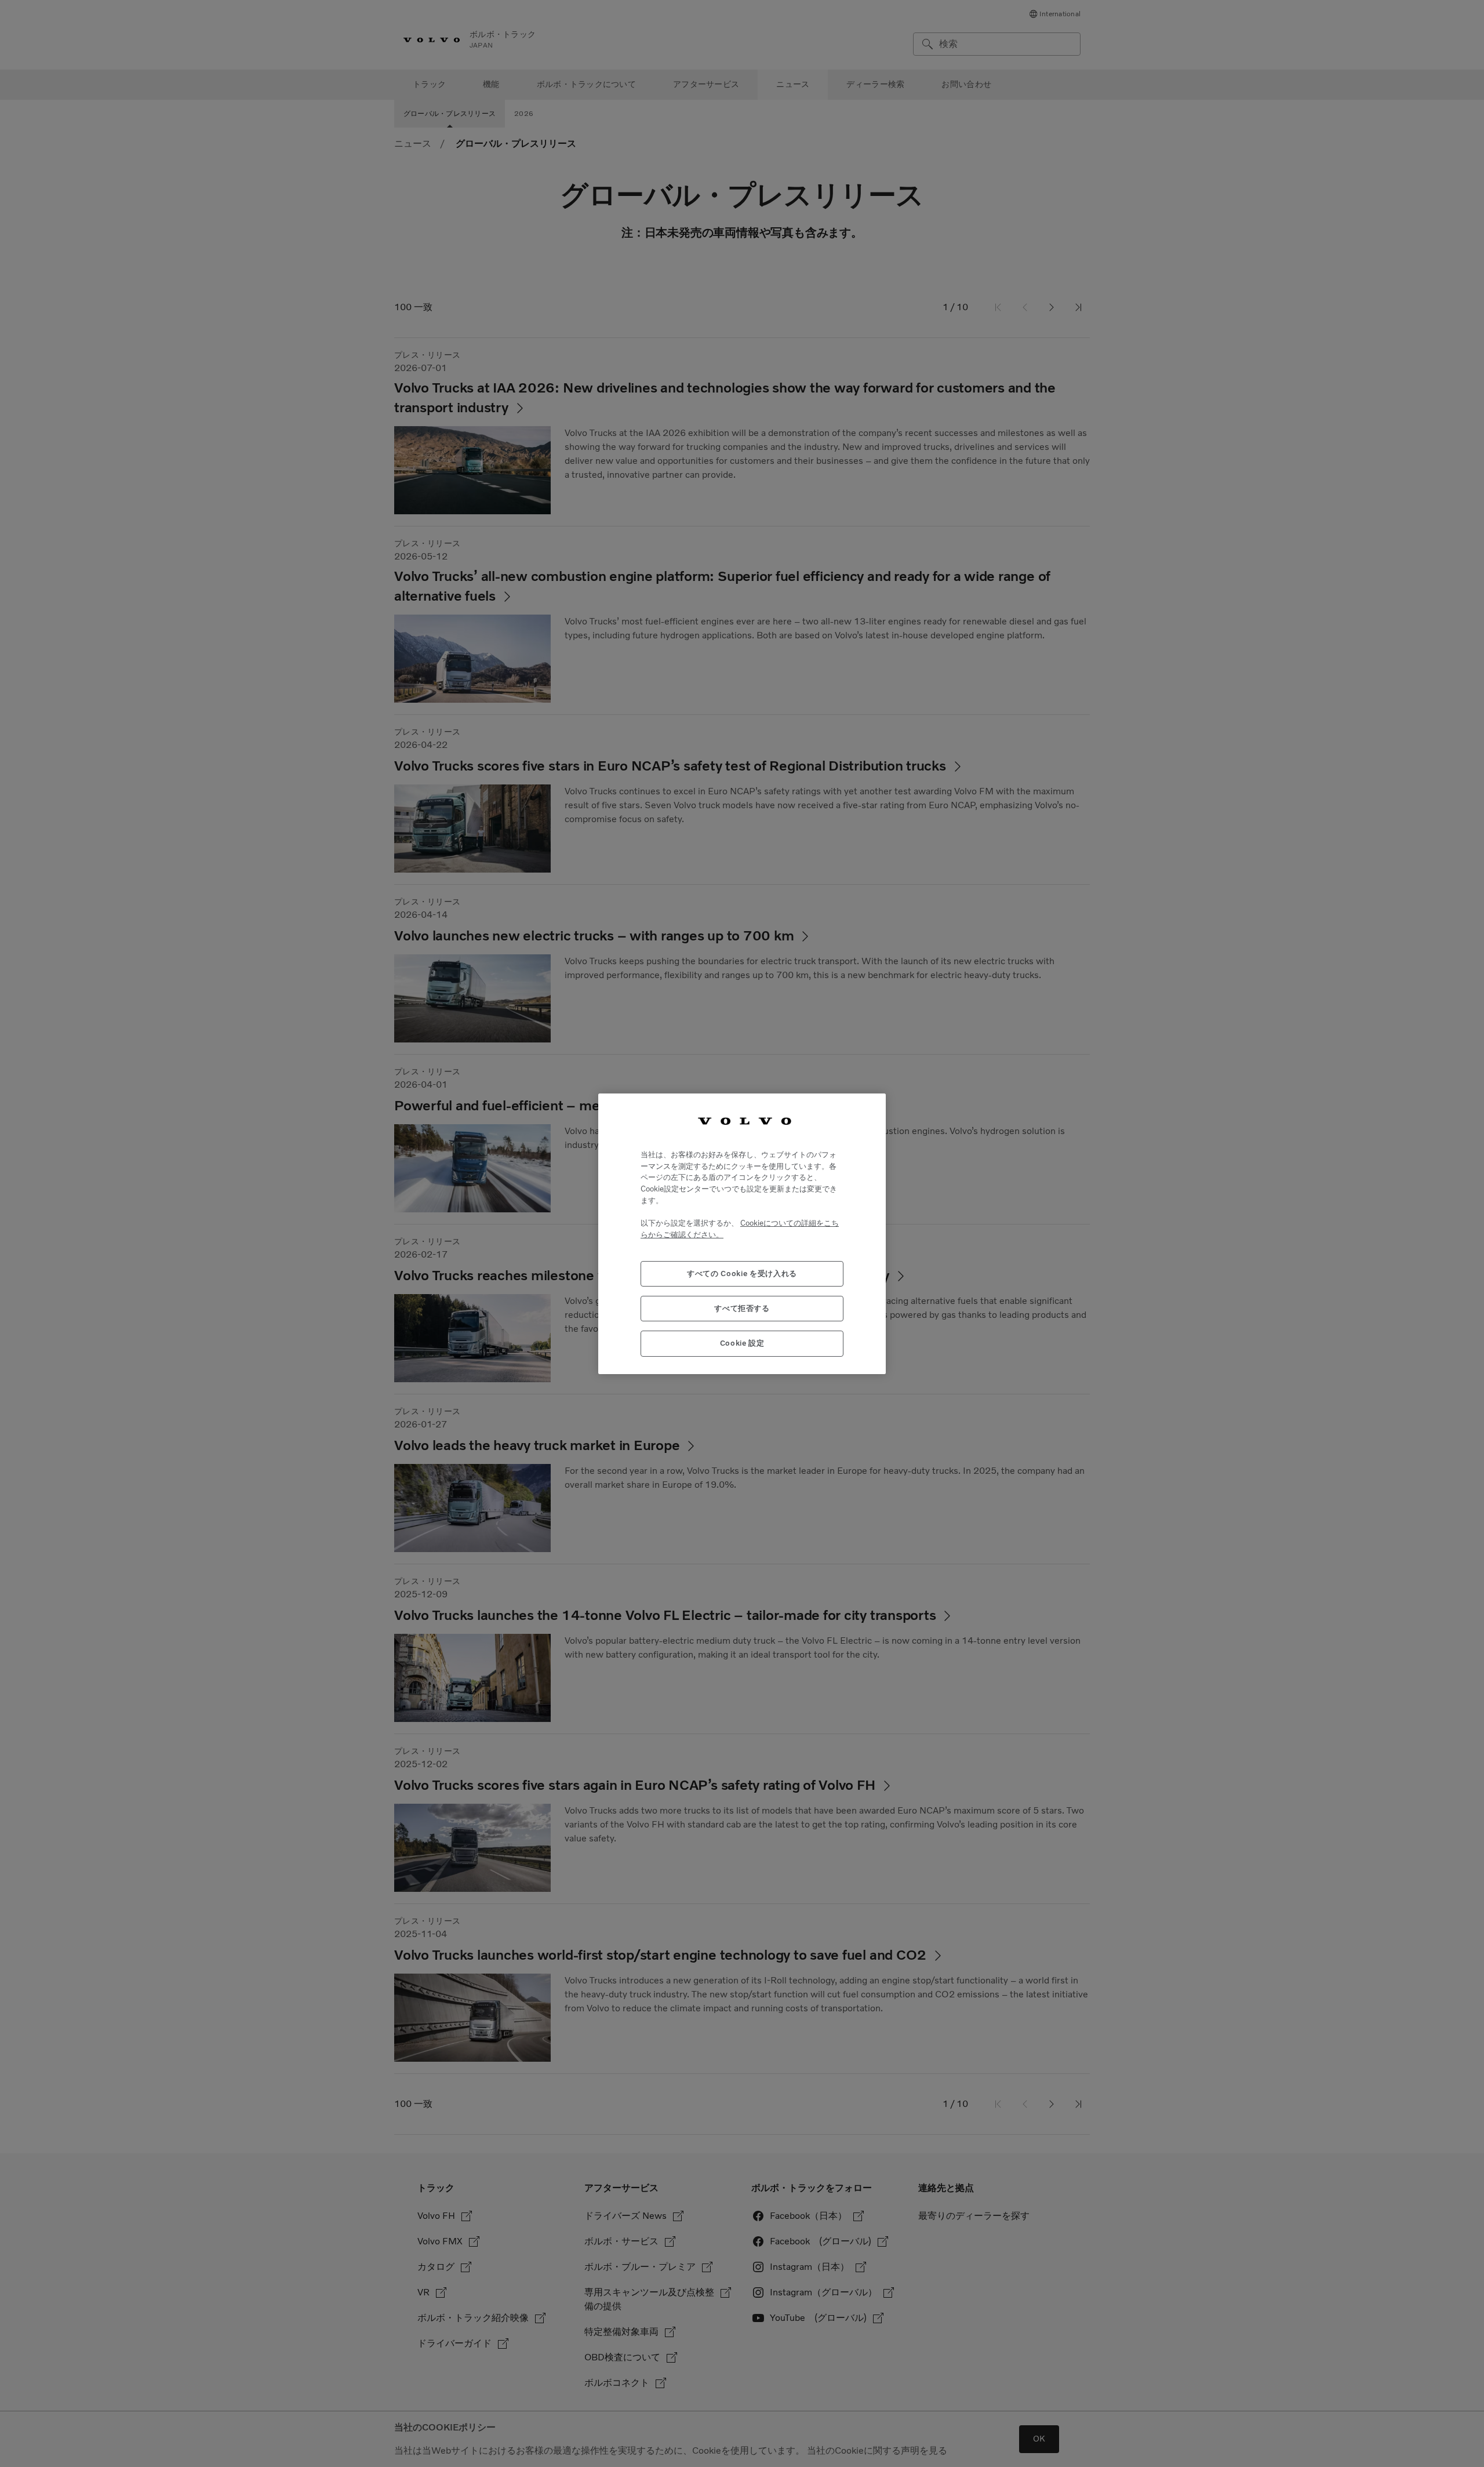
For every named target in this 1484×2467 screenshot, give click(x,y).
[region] (742, 1233)
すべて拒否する (742, 1308)
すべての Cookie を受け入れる (742, 1273)
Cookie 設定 (742, 1343)
